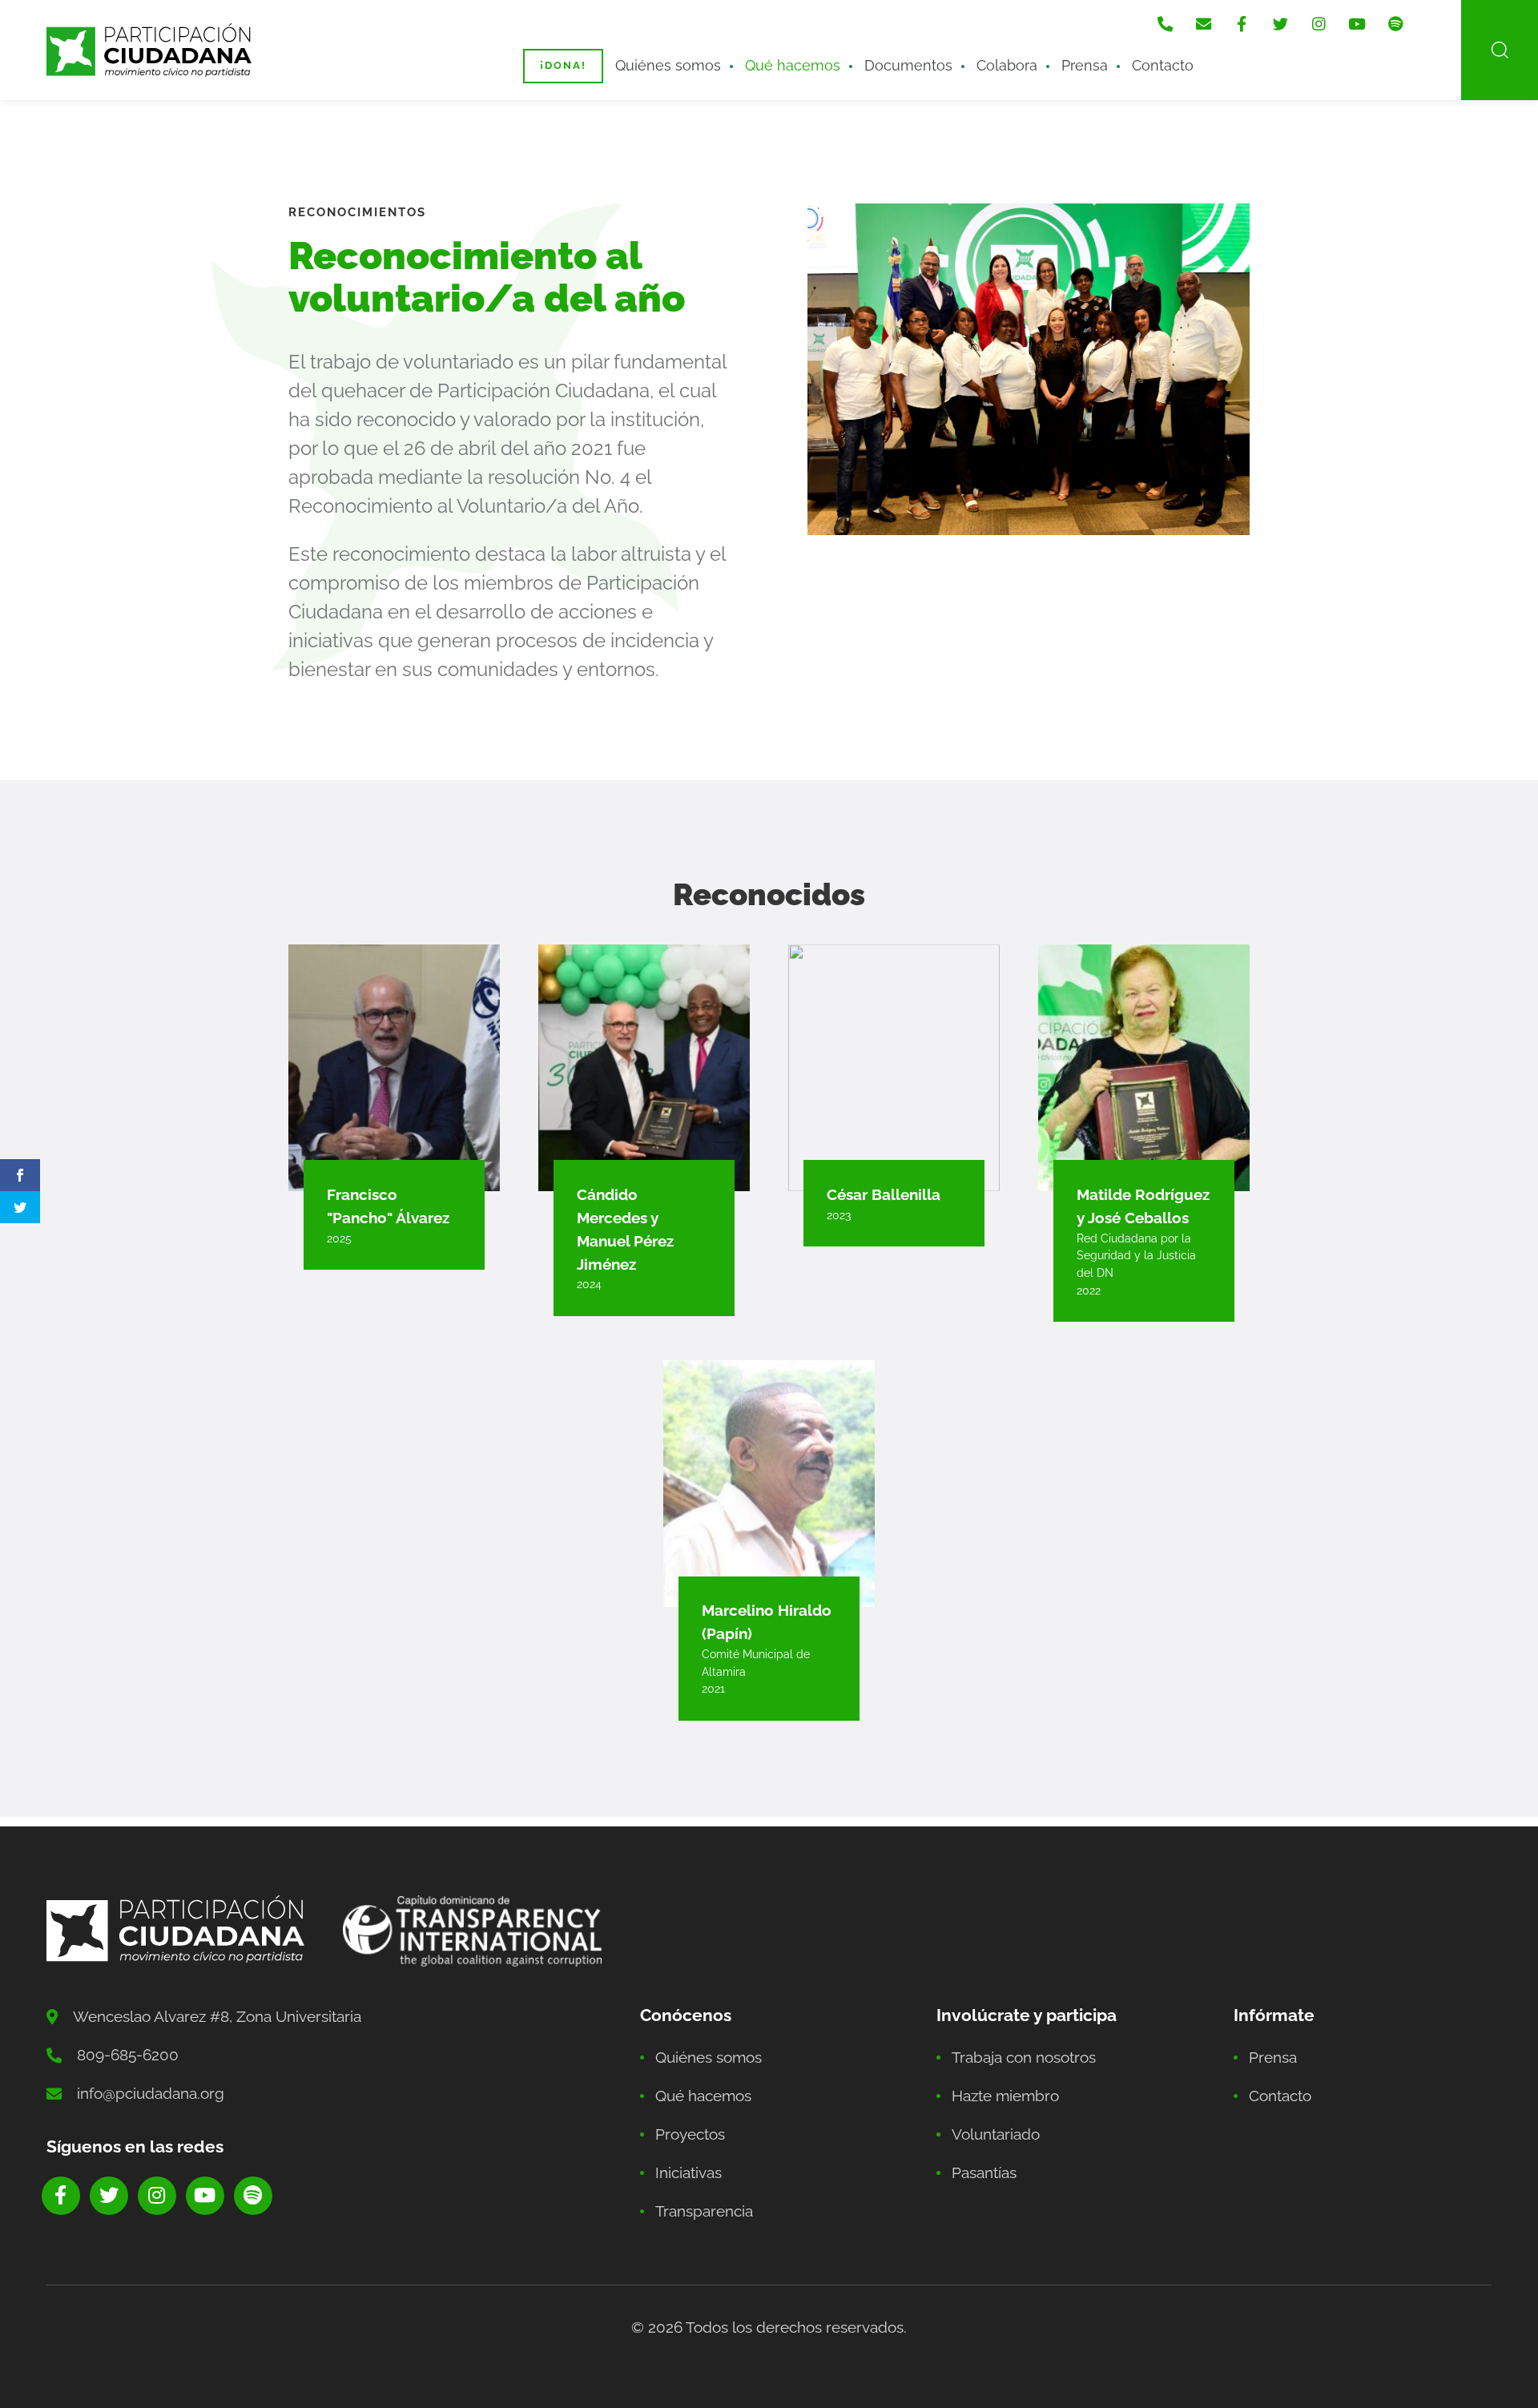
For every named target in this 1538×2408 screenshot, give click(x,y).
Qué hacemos (793, 65)
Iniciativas (688, 2172)
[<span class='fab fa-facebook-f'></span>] (1242, 24)
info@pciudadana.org (151, 2093)
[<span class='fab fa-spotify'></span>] (1395, 24)
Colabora (1007, 65)
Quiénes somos (668, 65)
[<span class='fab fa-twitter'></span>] (1280, 24)
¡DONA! (563, 65)
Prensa (1085, 65)
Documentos (908, 65)
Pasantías (984, 2172)
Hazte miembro (1005, 2096)
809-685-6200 (128, 2055)
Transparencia (704, 2211)
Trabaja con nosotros (1024, 2057)
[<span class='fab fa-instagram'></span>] (1319, 24)
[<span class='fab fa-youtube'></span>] (1357, 24)
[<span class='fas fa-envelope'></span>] (1203, 24)
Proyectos (690, 2134)
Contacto (1163, 65)
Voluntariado (996, 2134)
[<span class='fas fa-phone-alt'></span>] (1165, 24)
